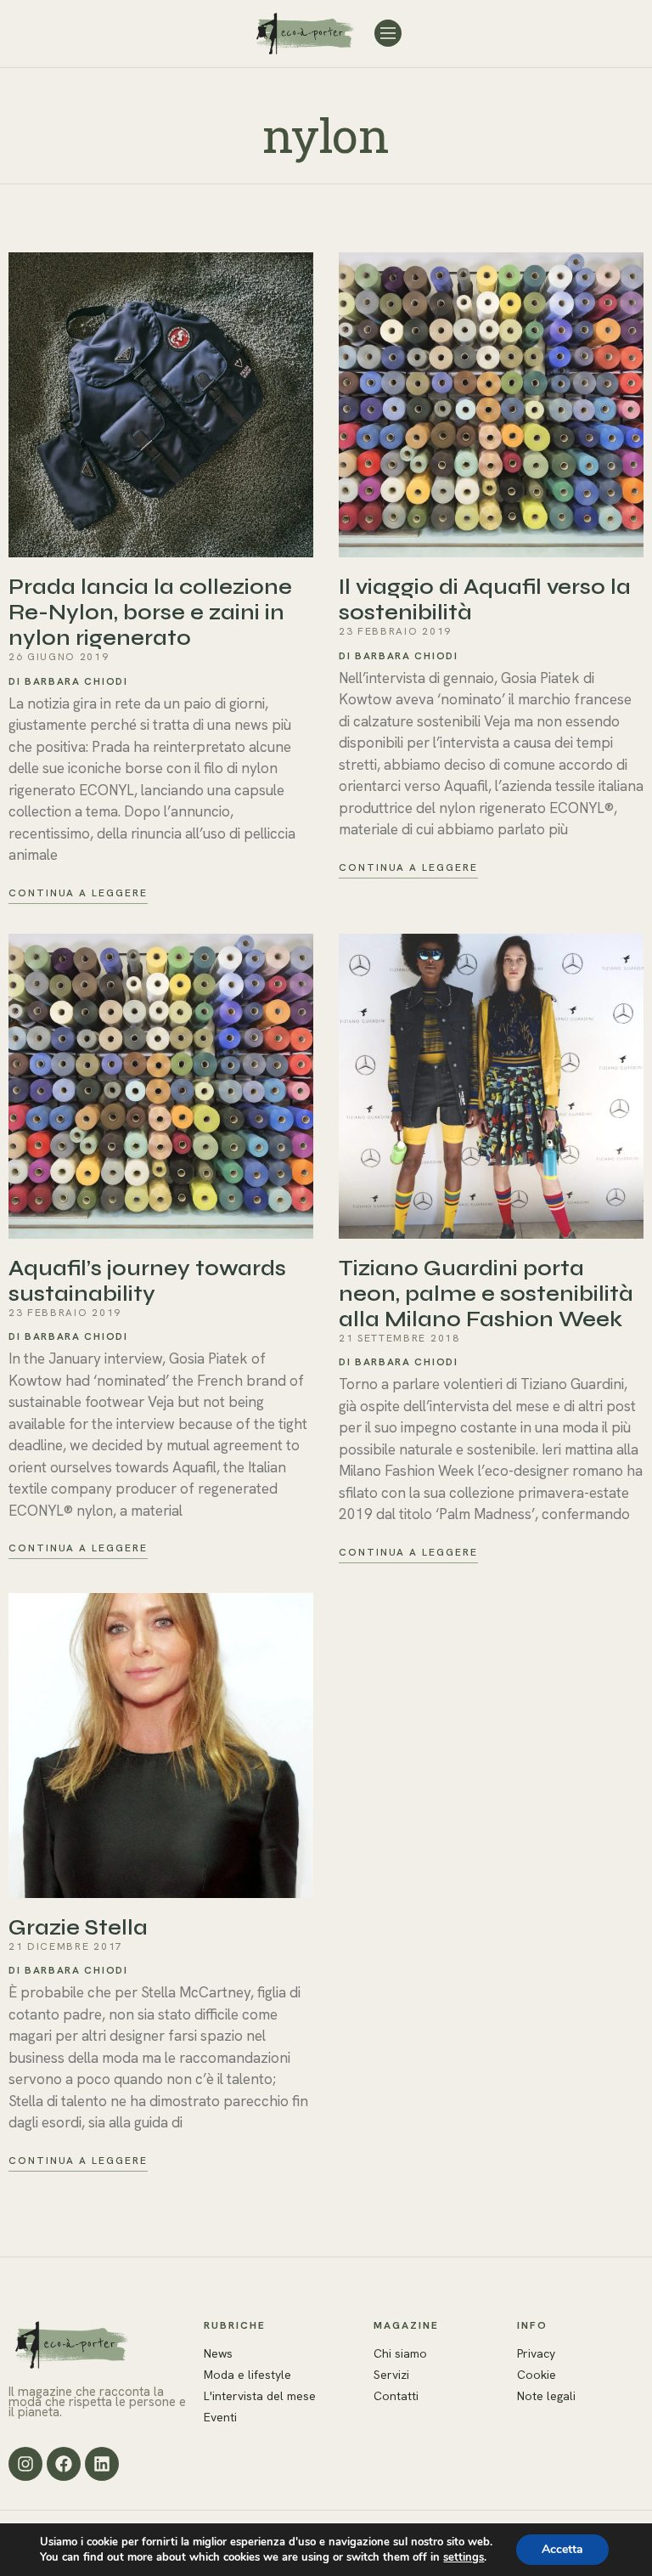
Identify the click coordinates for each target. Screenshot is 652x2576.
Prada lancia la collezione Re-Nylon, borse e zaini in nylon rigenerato (150, 613)
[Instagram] (25, 2464)
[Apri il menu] (388, 33)
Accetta (562, 2549)
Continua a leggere (78, 893)
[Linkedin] (102, 2464)
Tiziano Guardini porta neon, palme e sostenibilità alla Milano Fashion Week (486, 1294)
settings (464, 2557)
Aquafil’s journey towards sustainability (147, 1281)
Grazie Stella (78, 1928)
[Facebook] (64, 2464)
